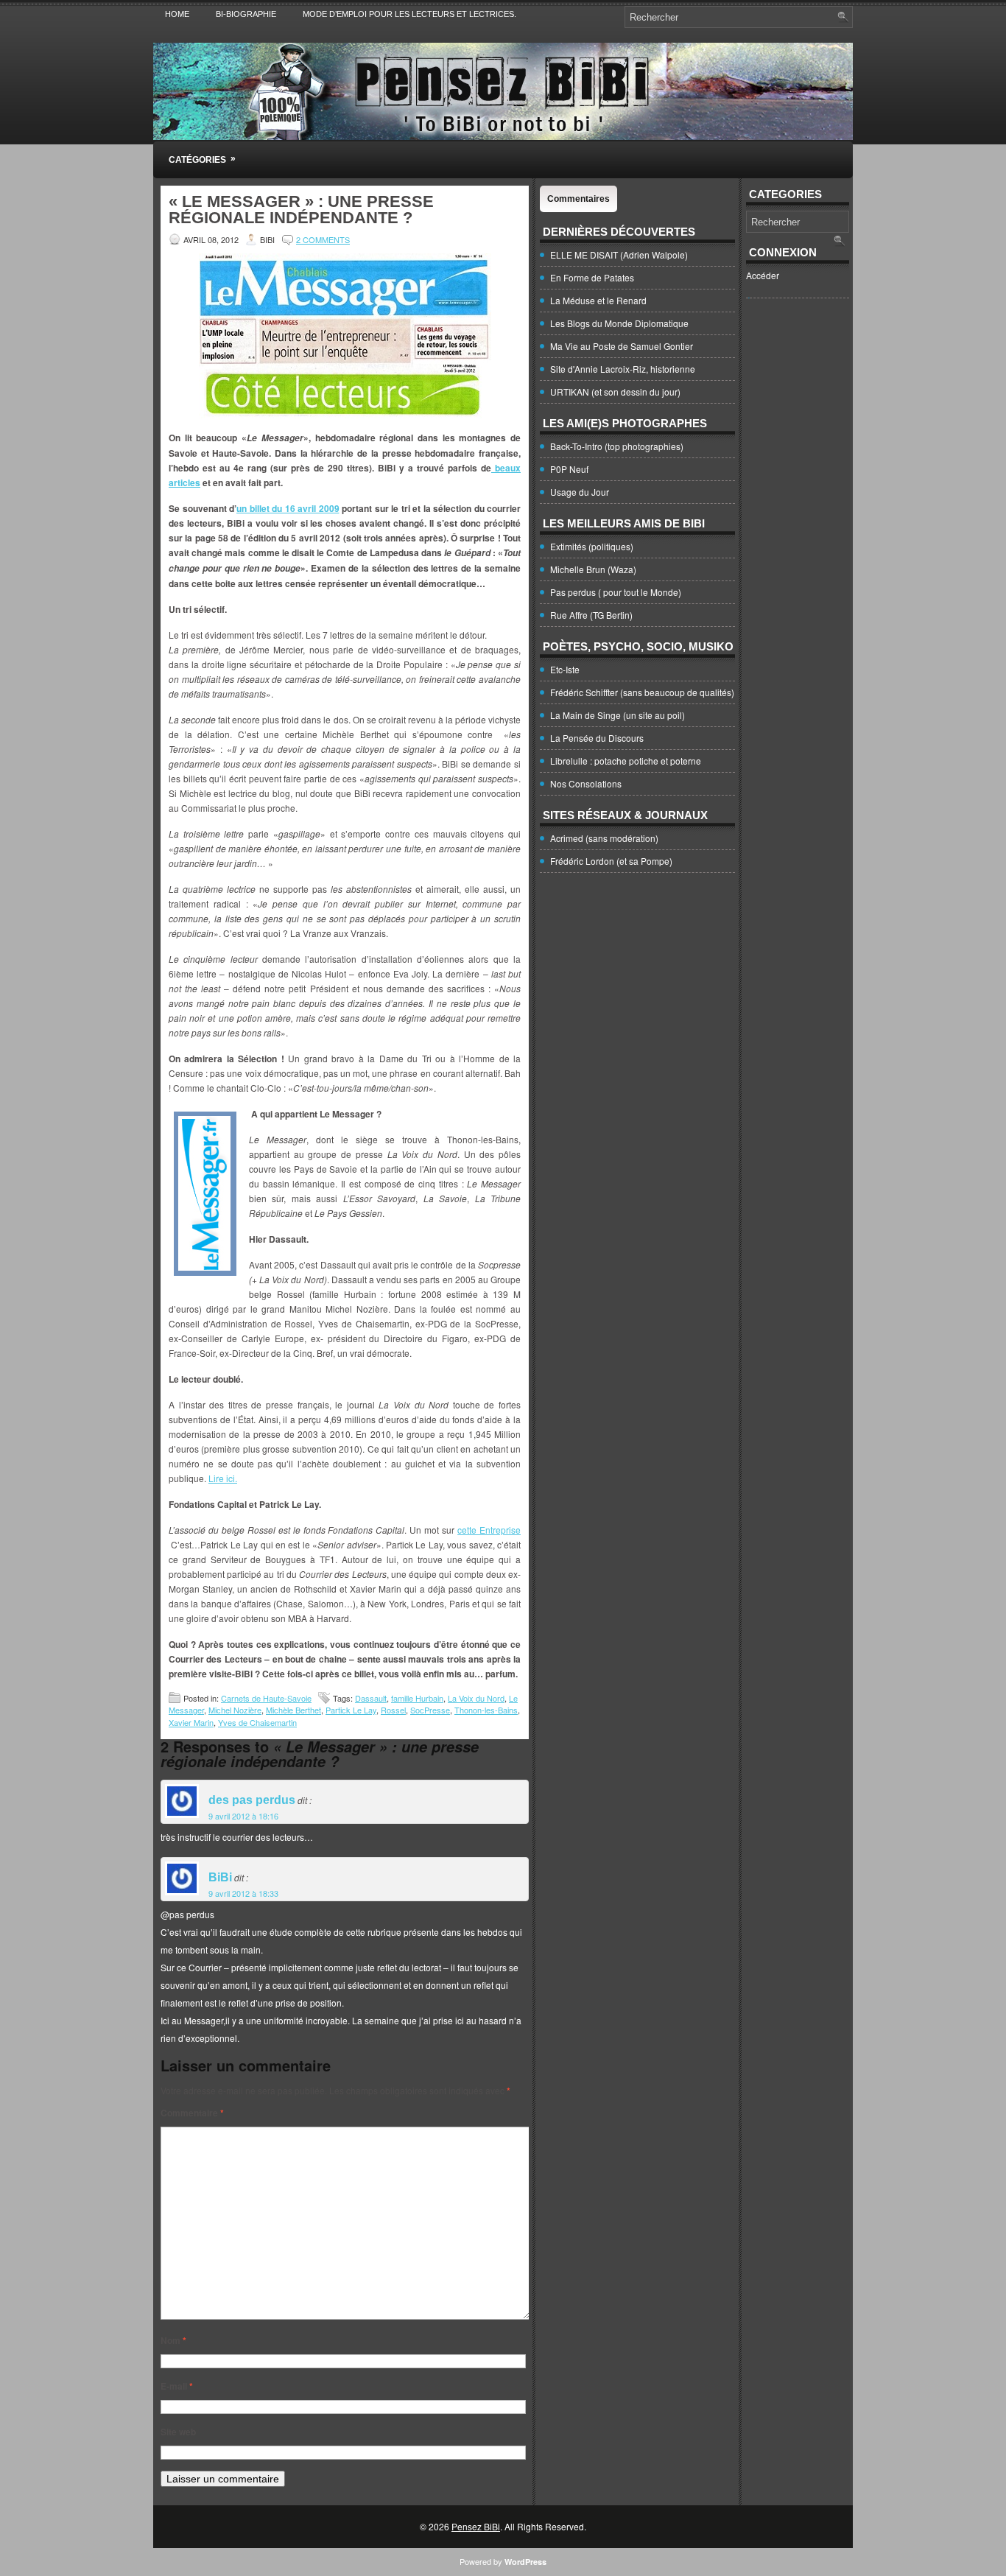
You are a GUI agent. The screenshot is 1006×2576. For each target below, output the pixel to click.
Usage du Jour (580, 492)
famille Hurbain (417, 1698)
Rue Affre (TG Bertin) (591, 615)
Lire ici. (223, 1478)
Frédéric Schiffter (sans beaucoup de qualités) (642, 692)
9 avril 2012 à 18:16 (243, 1816)
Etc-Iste (565, 669)
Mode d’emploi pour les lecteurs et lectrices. (409, 14)
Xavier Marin (191, 1722)
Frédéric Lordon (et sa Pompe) (611, 861)
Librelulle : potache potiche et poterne (626, 761)
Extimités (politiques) (592, 546)
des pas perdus (252, 1800)
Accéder (763, 275)
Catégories (202, 159)
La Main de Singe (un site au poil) (618, 715)
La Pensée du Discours (597, 738)
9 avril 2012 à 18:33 (243, 1893)
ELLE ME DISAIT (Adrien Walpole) (619, 255)
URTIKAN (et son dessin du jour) (615, 392)
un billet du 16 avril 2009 (288, 508)
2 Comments (323, 239)
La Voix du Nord (476, 1698)
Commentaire (192, 2113)
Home (177, 14)
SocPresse (430, 1710)
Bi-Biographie (246, 14)
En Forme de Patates (592, 277)
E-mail (177, 2386)
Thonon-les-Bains (486, 1710)
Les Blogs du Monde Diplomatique (619, 323)
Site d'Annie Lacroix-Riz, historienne (623, 369)
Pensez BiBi (476, 2526)
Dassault (371, 1698)
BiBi (220, 1877)
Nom (173, 2340)
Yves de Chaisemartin (257, 1722)
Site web (178, 2432)
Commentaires (578, 199)
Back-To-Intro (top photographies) (617, 446)
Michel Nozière (235, 1710)
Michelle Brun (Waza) (593, 569)
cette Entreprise (489, 1530)
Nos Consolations (586, 783)
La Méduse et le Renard (598, 300)
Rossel (393, 1710)
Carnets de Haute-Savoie (266, 1698)
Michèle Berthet (293, 1710)
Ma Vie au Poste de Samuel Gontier (622, 346)
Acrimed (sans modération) (604, 838)
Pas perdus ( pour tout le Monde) (616, 592)
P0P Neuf (569, 469)
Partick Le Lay (351, 1710)
